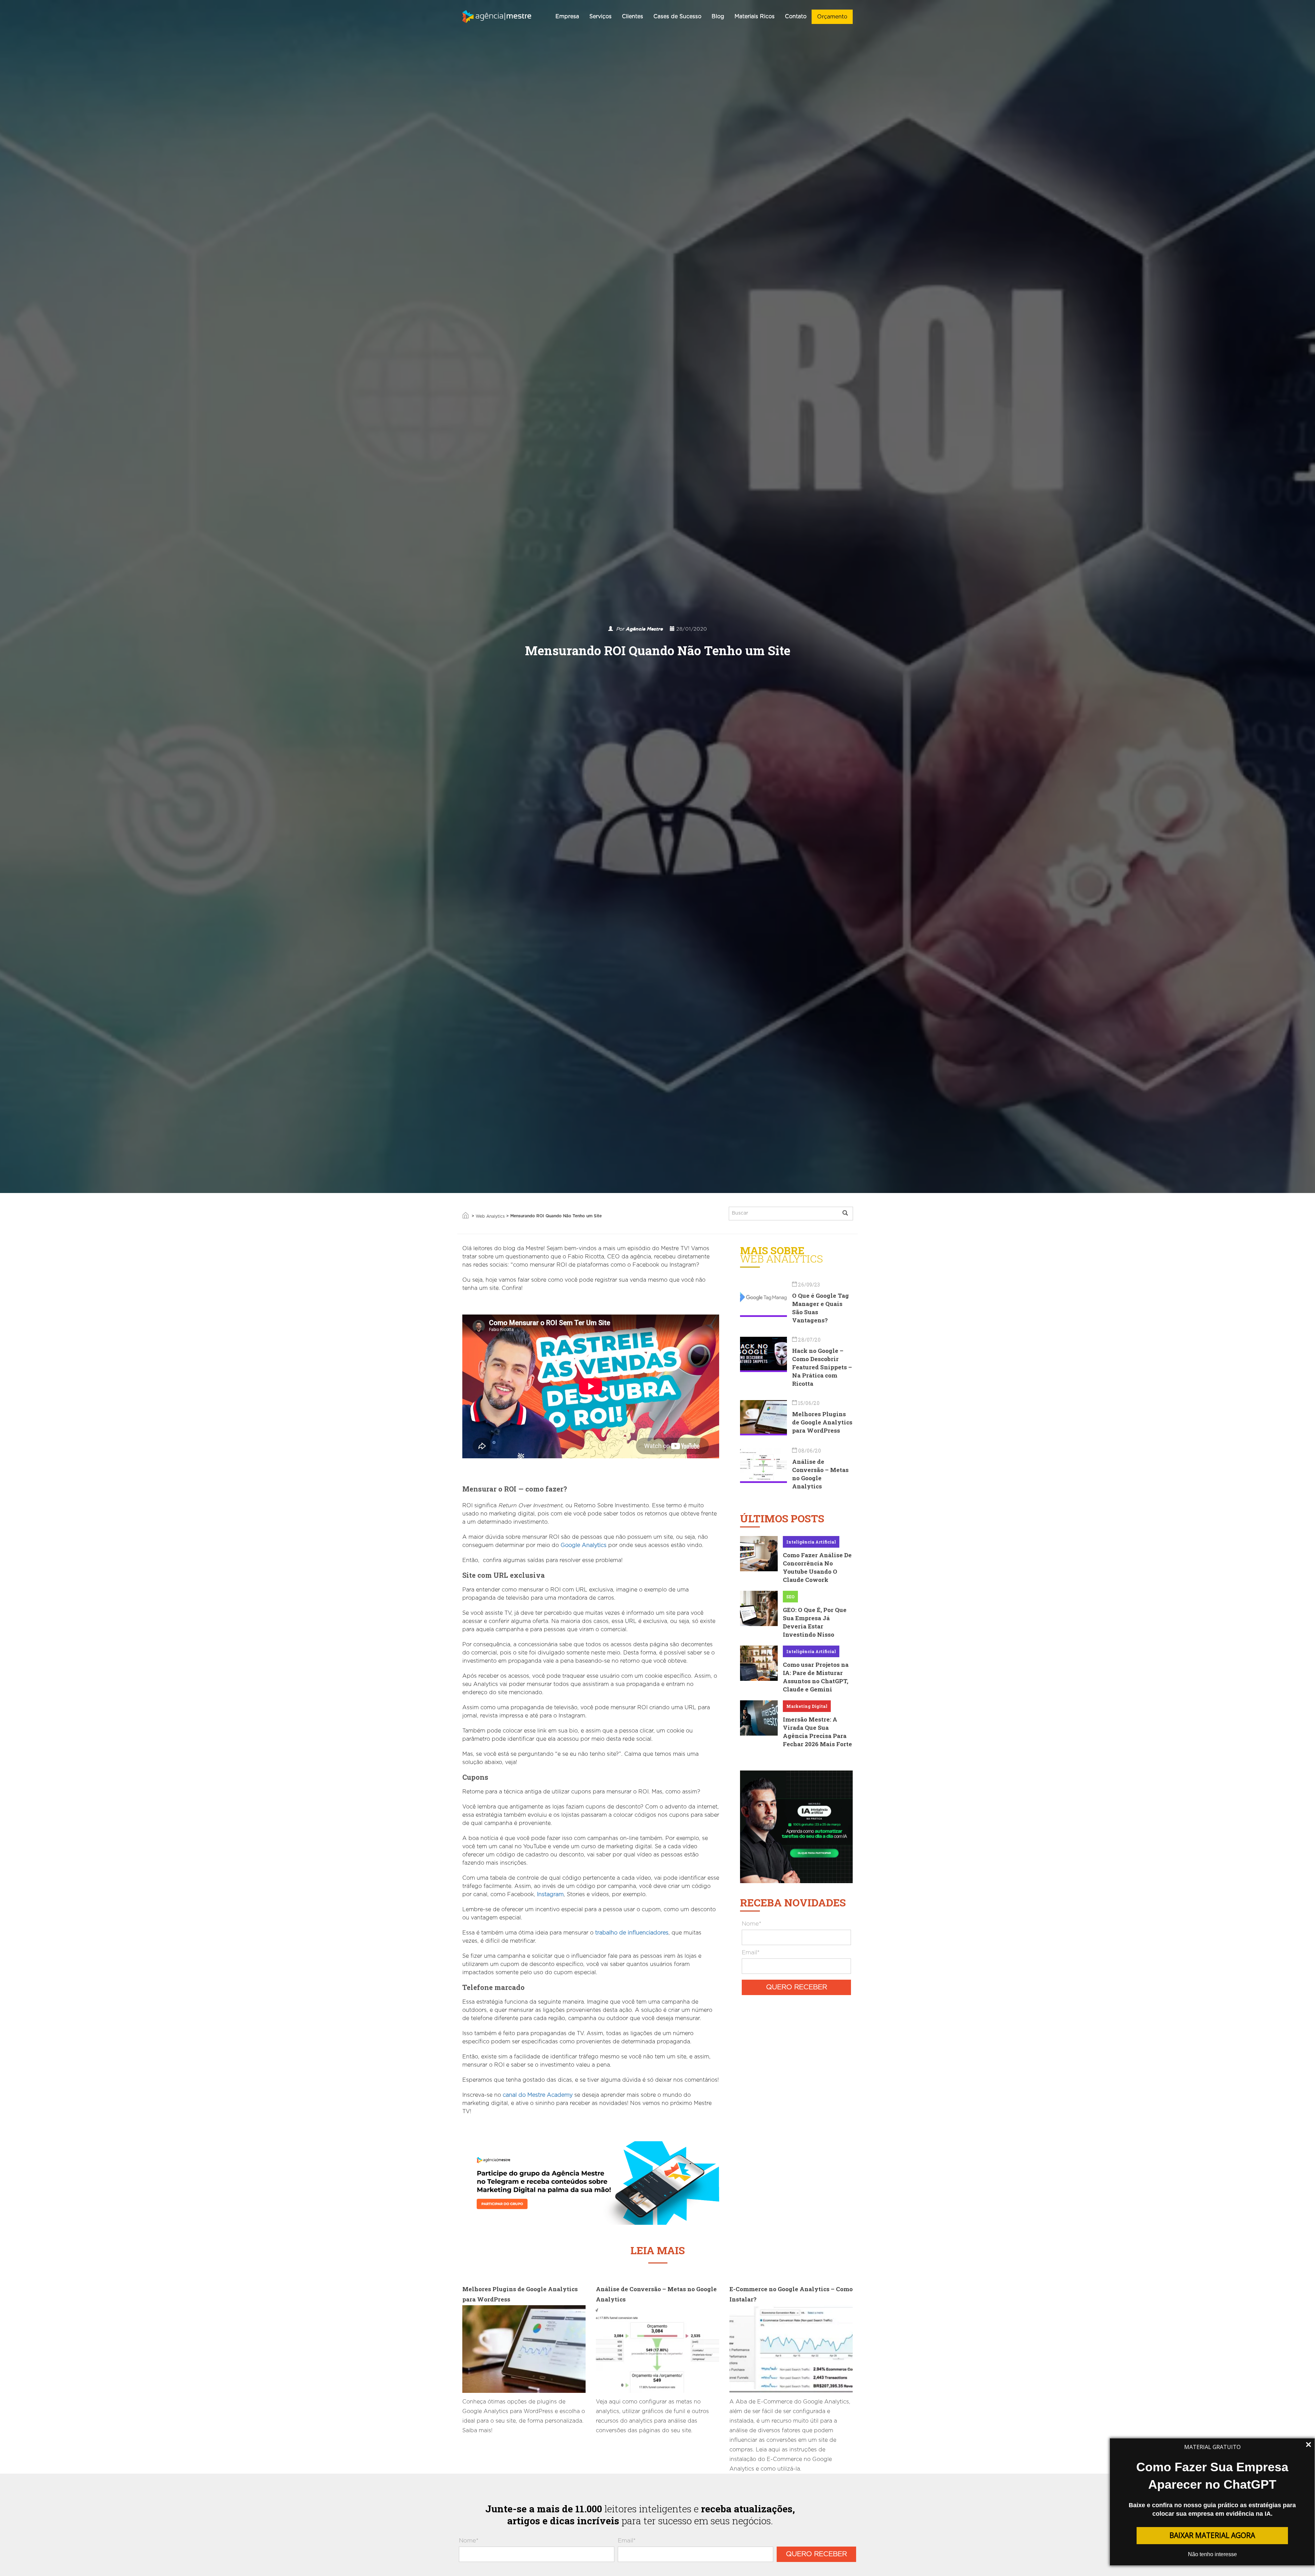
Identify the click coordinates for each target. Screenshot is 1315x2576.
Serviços (600, 16)
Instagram (550, 1894)
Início (465, 1215)
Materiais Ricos (755, 16)
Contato (796, 16)
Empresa (567, 16)
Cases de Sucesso (677, 16)
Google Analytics (584, 1545)
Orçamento (832, 17)
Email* (751, 1952)
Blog (718, 16)
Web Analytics (490, 1216)
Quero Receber (797, 1987)
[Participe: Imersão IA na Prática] (796, 1826)
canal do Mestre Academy (538, 2095)
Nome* (752, 1924)
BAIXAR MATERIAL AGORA (1212, 2535)
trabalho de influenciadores (632, 1933)
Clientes (633, 16)
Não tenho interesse (1212, 2554)
